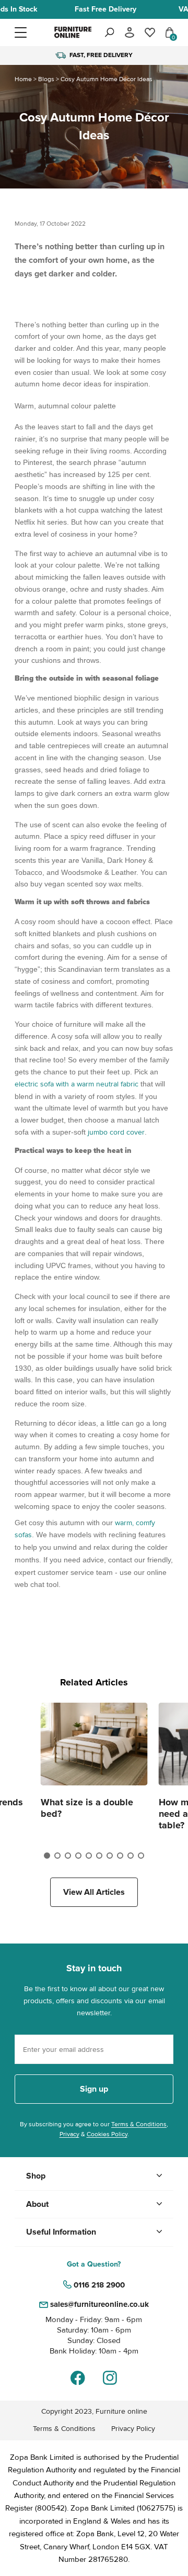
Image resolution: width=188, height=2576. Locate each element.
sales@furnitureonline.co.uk (99, 2304)
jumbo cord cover (116, 1132)
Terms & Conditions (139, 2124)
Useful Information (61, 2232)
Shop (36, 2176)
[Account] (130, 32)
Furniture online (121, 2411)
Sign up (94, 2089)
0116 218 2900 (99, 2285)
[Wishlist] (150, 32)
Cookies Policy (107, 2134)
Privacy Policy (133, 2429)
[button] (33, 32)
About (37, 2204)
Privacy (69, 2134)
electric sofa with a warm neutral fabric (77, 1084)
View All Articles (94, 1892)
